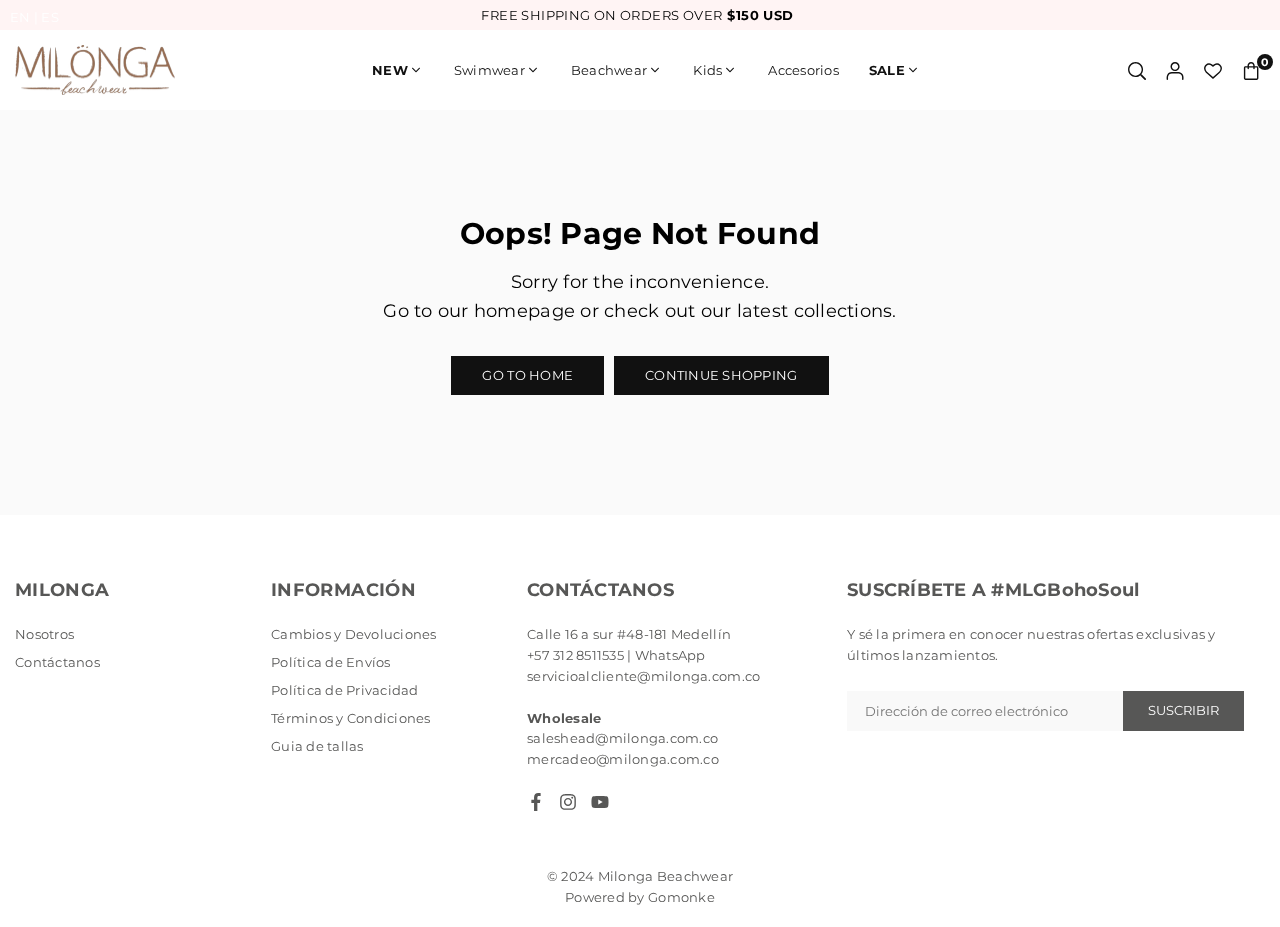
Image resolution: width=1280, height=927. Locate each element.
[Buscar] (1137, 70)
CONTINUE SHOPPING (721, 375)
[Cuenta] (1175, 70)
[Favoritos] (1213, 70)
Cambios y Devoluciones (354, 634)
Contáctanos (57, 662)
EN (20, 17)
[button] (1251, 70)
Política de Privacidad (345, 690)
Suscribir (1183, 710)
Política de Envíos (331, 662)
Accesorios (803, 70)
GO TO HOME (527, 375)
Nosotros (44, 634)
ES (50, 17)
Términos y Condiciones (351, 718)
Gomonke (681, 897)
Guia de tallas (317, 746)
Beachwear (609, 70)
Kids (707, 70)
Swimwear (489, 70)
